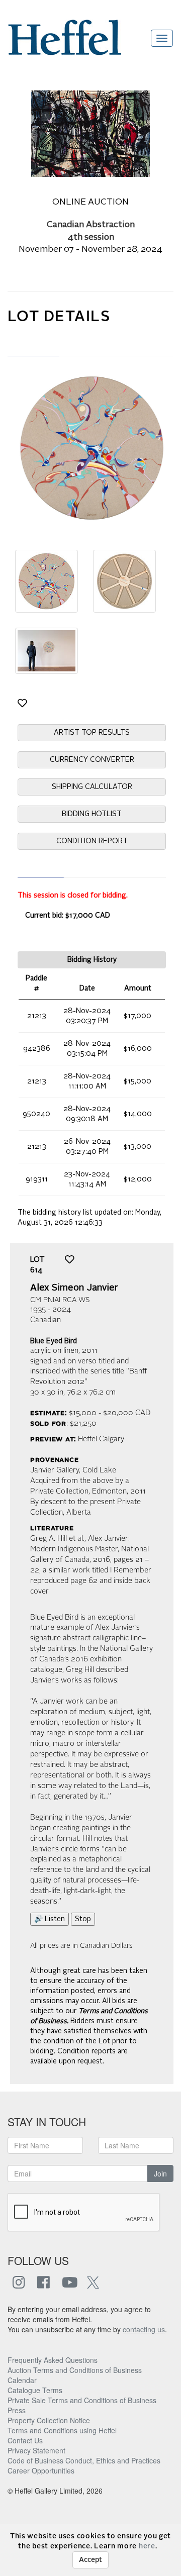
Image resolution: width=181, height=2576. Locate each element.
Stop (83, 1919)
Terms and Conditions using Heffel (62, 2430)
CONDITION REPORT (92, 841)
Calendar (22, 2380)
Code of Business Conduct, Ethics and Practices (84, 2460)
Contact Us (25, 2440)
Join (160, 2173)
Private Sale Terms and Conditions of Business (82, 2400)
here (147, 2546)
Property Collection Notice (49, 2420)
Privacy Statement (36, 2450)
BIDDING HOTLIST (92, 814)
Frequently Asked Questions (53, 2360)
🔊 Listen (50, 1919)
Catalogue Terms (35, 2390)
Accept (90, 2560)
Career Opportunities (41, 2470)
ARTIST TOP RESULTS (92, 733)
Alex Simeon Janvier (74, 1288)
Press (17, 2410)
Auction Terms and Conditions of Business (75, 2370)
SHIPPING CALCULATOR (92, 787)
